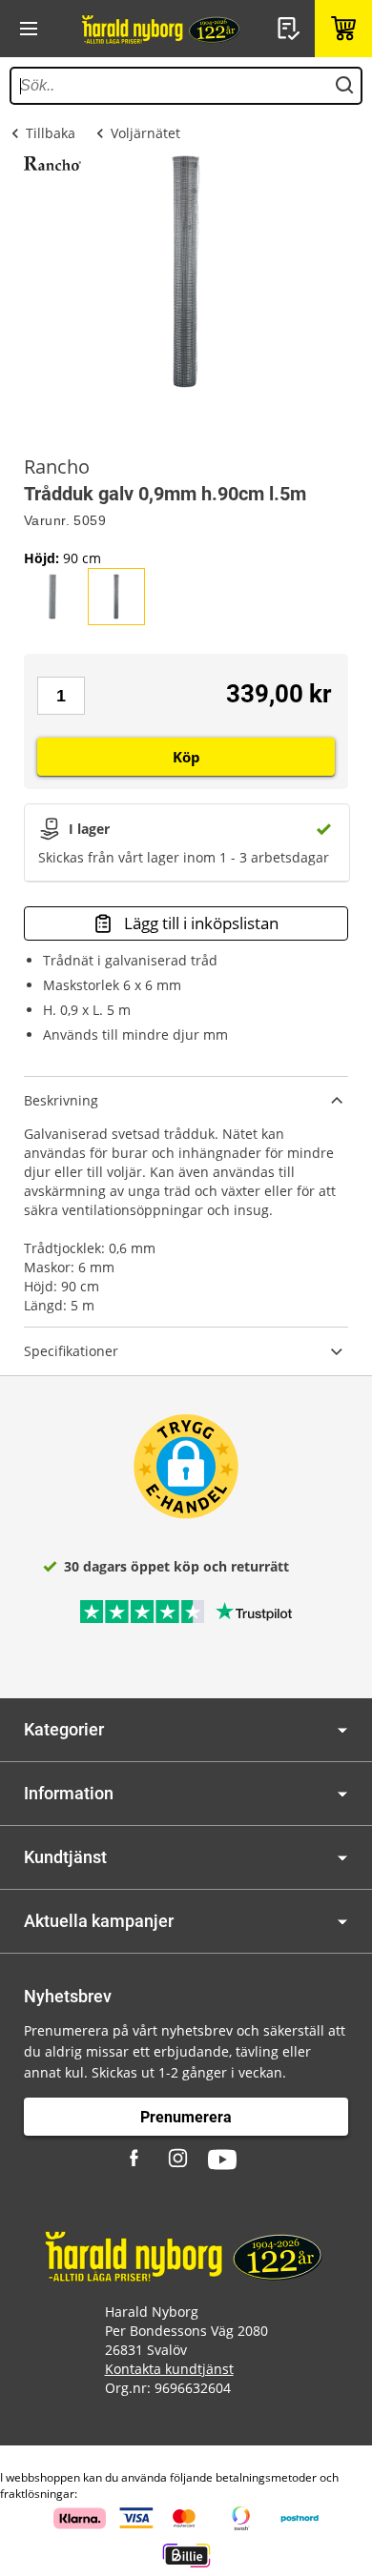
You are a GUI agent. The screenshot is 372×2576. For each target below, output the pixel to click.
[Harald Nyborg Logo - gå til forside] (162, 29)
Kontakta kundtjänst (169, 2369)
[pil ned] (342, 1730)
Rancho (57, 467)
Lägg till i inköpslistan (201, 923)
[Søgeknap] (344, 86)
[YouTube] (222, 2160)
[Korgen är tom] (343, 29)
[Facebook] (136, 2160)
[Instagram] (179, 2160)
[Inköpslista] (291, 29)
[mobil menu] (29, 29)
